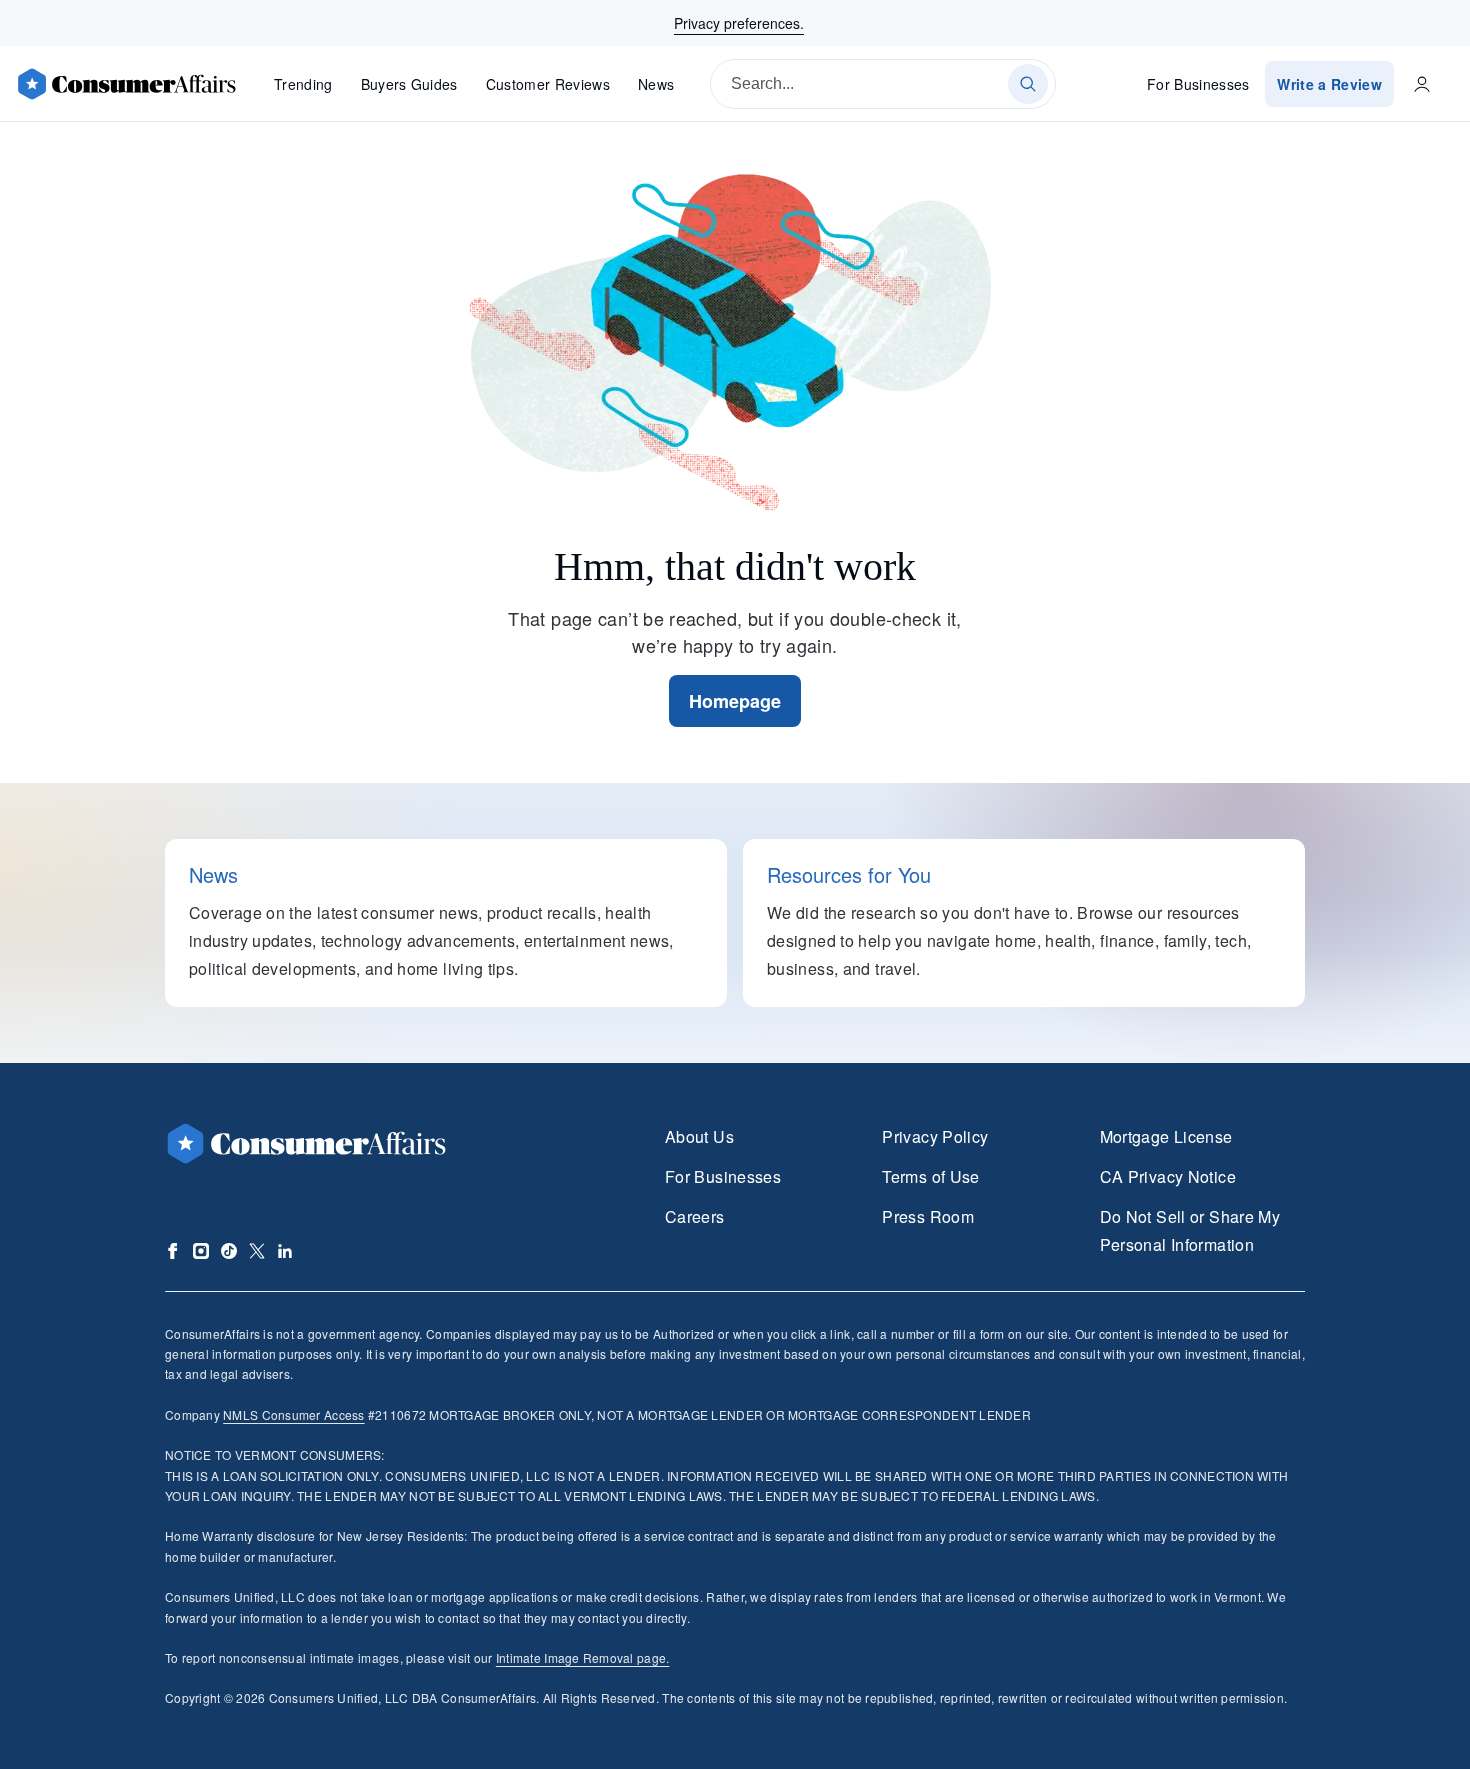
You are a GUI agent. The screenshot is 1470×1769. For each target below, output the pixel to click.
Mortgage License (1166, 1136)
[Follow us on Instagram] (201, 1251)
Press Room (928, 1216)
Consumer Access (293, 1414)
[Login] (1422, 84)
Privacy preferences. (739, 23)
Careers (695, 1216)
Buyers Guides (409, 84)
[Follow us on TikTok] (229, 1251)
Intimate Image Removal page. (583, 1657)
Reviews (548, 84)
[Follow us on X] (257, 1251)
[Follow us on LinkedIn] (285, 1251)
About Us (699, 1136)
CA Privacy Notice (1168, 1176)
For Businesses (1198, 84)
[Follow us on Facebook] (173, 1251)
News (656, 84)
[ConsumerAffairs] (126, 84)
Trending (303, 84)
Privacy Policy (935, 1136)
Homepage (735, 701)
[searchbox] (883, 84)
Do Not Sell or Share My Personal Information (1190, 1230)
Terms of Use (930, 1176)
